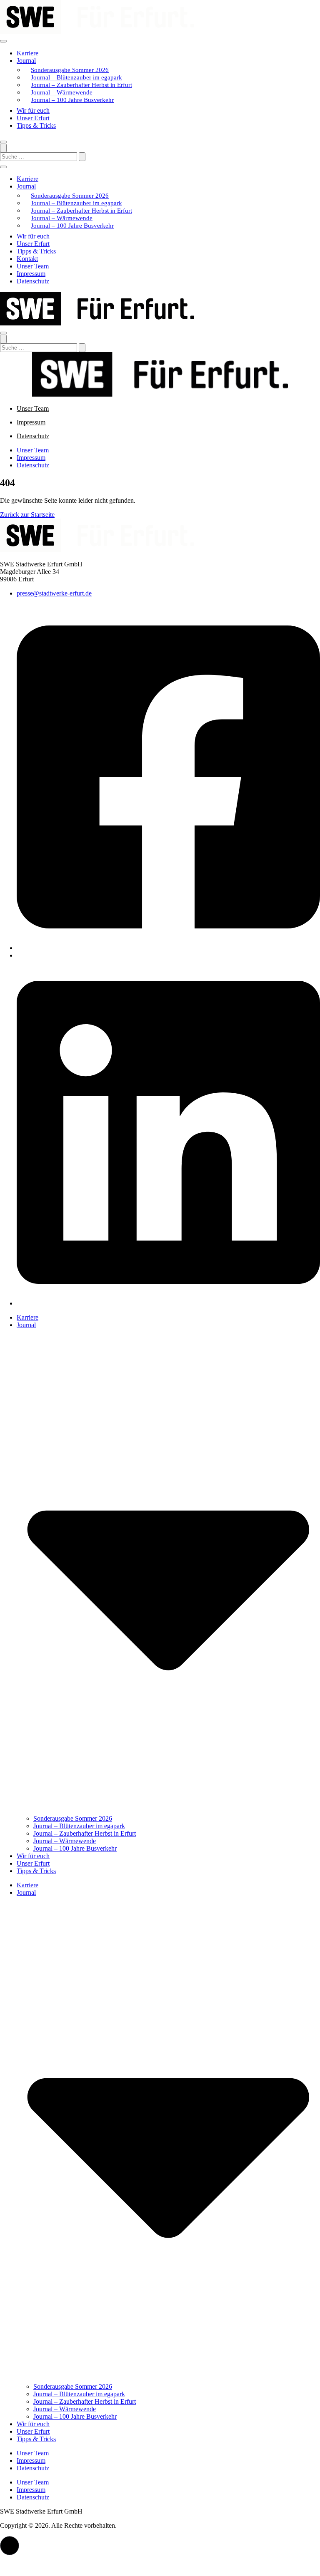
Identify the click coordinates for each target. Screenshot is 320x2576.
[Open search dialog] (3, 148)
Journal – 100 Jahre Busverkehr (72, 100)
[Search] (82, 157)
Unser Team (33, 266)
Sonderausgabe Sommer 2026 (70, 70)
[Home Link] (97, 323)
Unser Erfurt (33, 118)
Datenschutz (33, 281)
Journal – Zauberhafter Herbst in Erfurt (81, 85)
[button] (10, 2546)
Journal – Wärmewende (62, 92)
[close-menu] (3, 142)
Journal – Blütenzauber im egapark (76, 77)
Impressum (31, 274)
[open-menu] (3, 41)
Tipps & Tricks (36, 125)
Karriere (27, 53)
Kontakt (27, 259)
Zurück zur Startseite (27, 515)
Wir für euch (33, 110)
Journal (26, 61)
